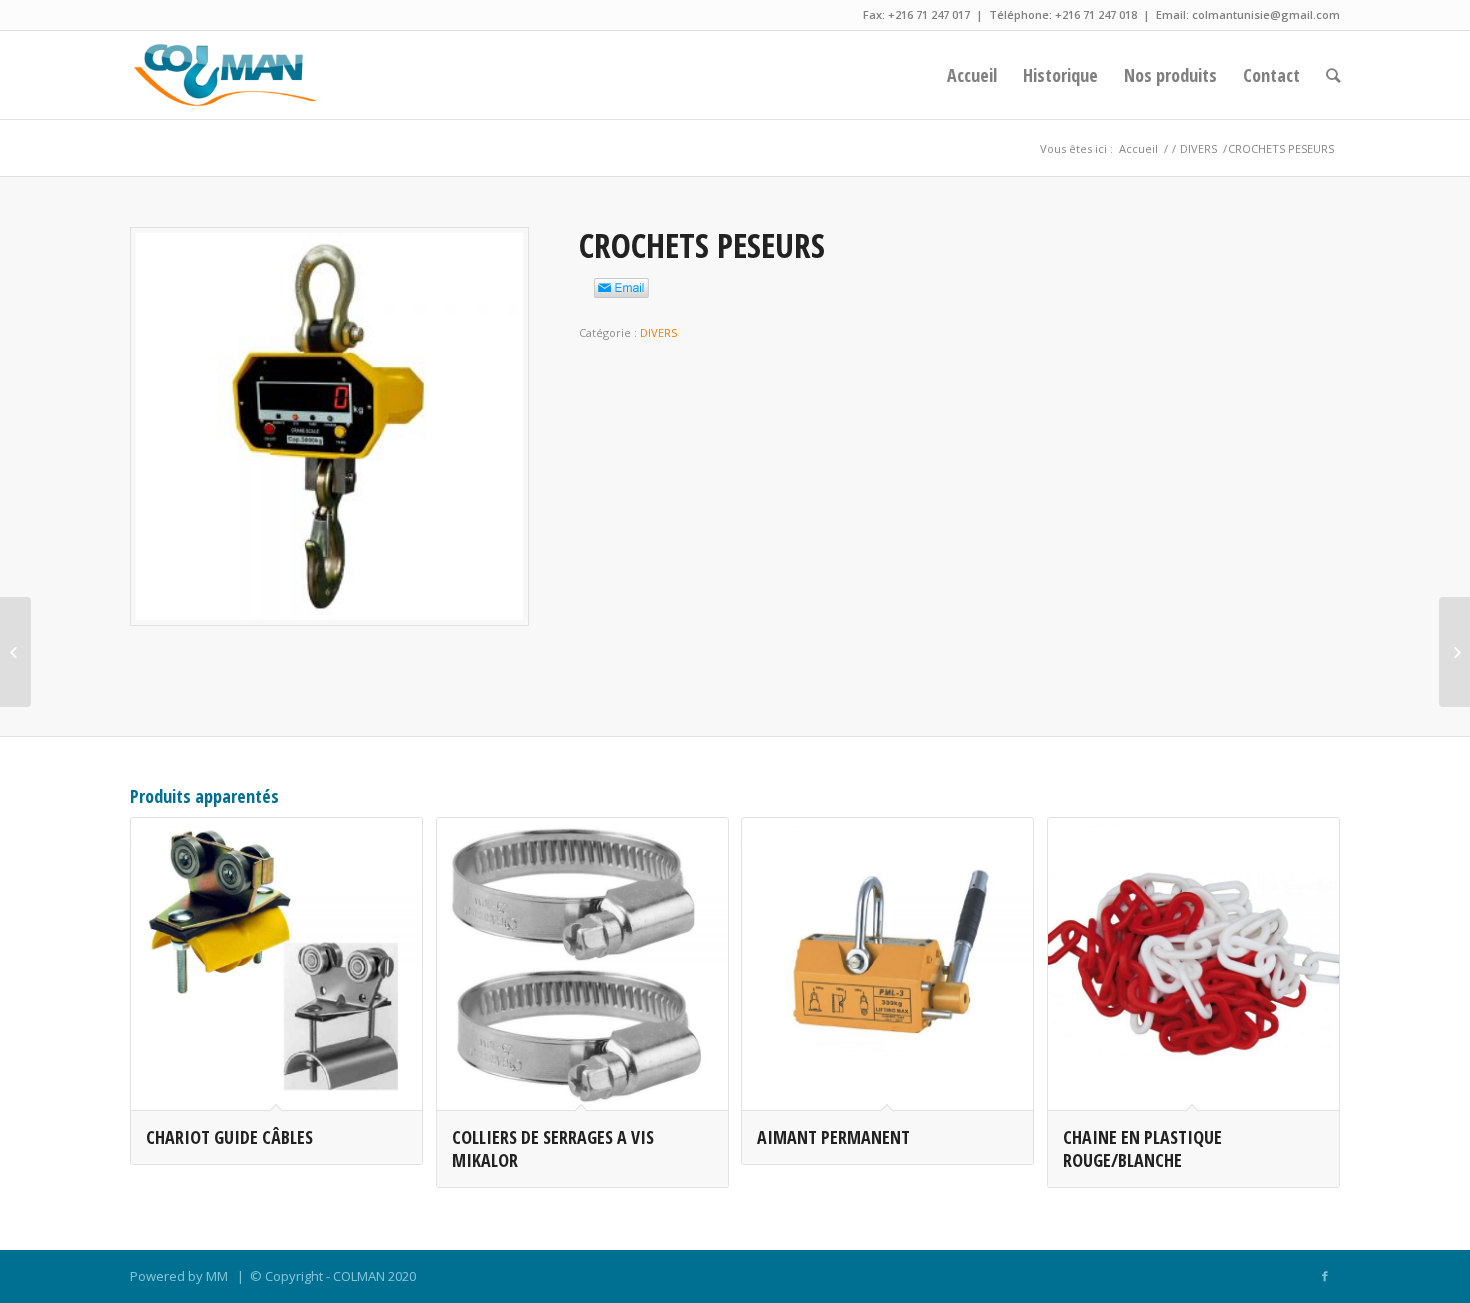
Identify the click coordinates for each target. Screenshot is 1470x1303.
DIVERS (1198, 148)
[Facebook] (1325, 1276)
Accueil (1138, 148)
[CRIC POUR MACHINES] (15, 652)
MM (217, 1276)
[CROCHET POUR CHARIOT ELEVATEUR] (1454, 652)
